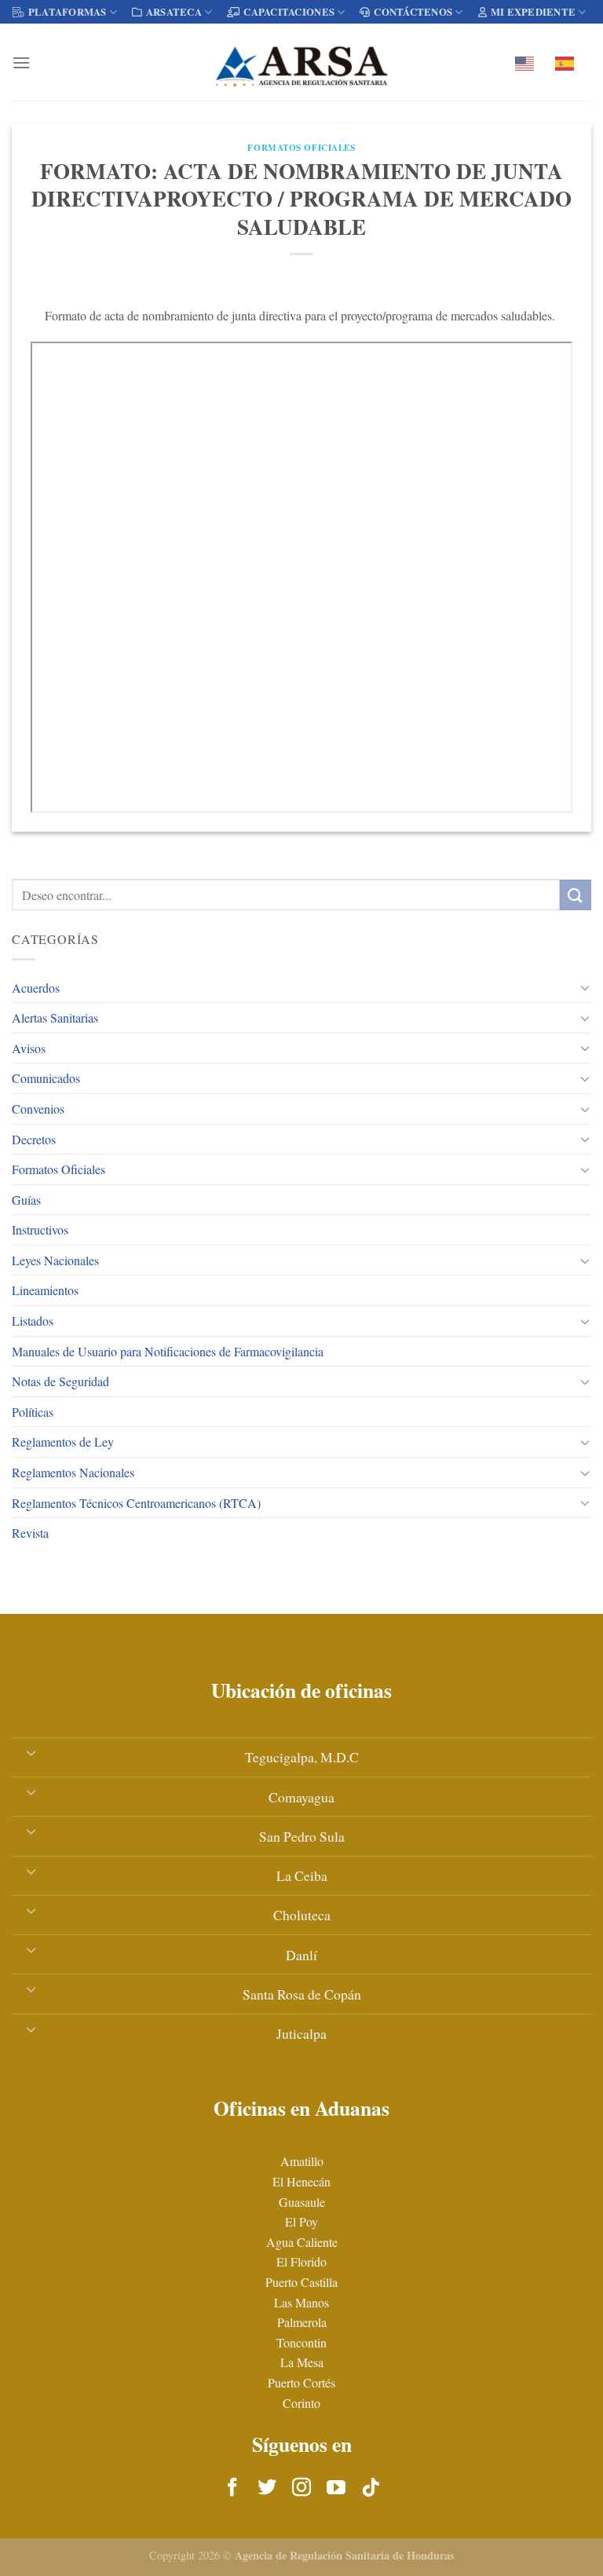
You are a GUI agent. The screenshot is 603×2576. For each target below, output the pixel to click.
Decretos (34, 1139)
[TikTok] (371, 2488)
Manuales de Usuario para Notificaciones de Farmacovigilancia (168, 1351)
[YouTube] (336, 2488)
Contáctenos (413, 12)
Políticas (33, 1412)
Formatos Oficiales (58, 1169)
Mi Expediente (533, 12)
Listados (33, 1321)
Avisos (29, 1048)
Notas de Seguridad (60, 1381)
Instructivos (40, 1229)
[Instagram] (301, 2488)
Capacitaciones (289, 12)
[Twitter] (267, 2488)
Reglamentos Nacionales (73, 1472)
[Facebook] (232, 2488)
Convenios (38, 1109)
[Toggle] (585, 987)
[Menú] (21, 62)
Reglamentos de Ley (63, 1442)
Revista (30, 1533)
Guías (26, 1200)
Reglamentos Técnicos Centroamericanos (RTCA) (136, 1503)
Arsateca (174, 12)
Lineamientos (45, 1290)
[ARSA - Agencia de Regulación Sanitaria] (301, 62)
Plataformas (68, 12)
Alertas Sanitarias (55, 1017)
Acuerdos (36, 988)
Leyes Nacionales (55, 1260)
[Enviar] (576, 895)
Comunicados (46, 1078)
